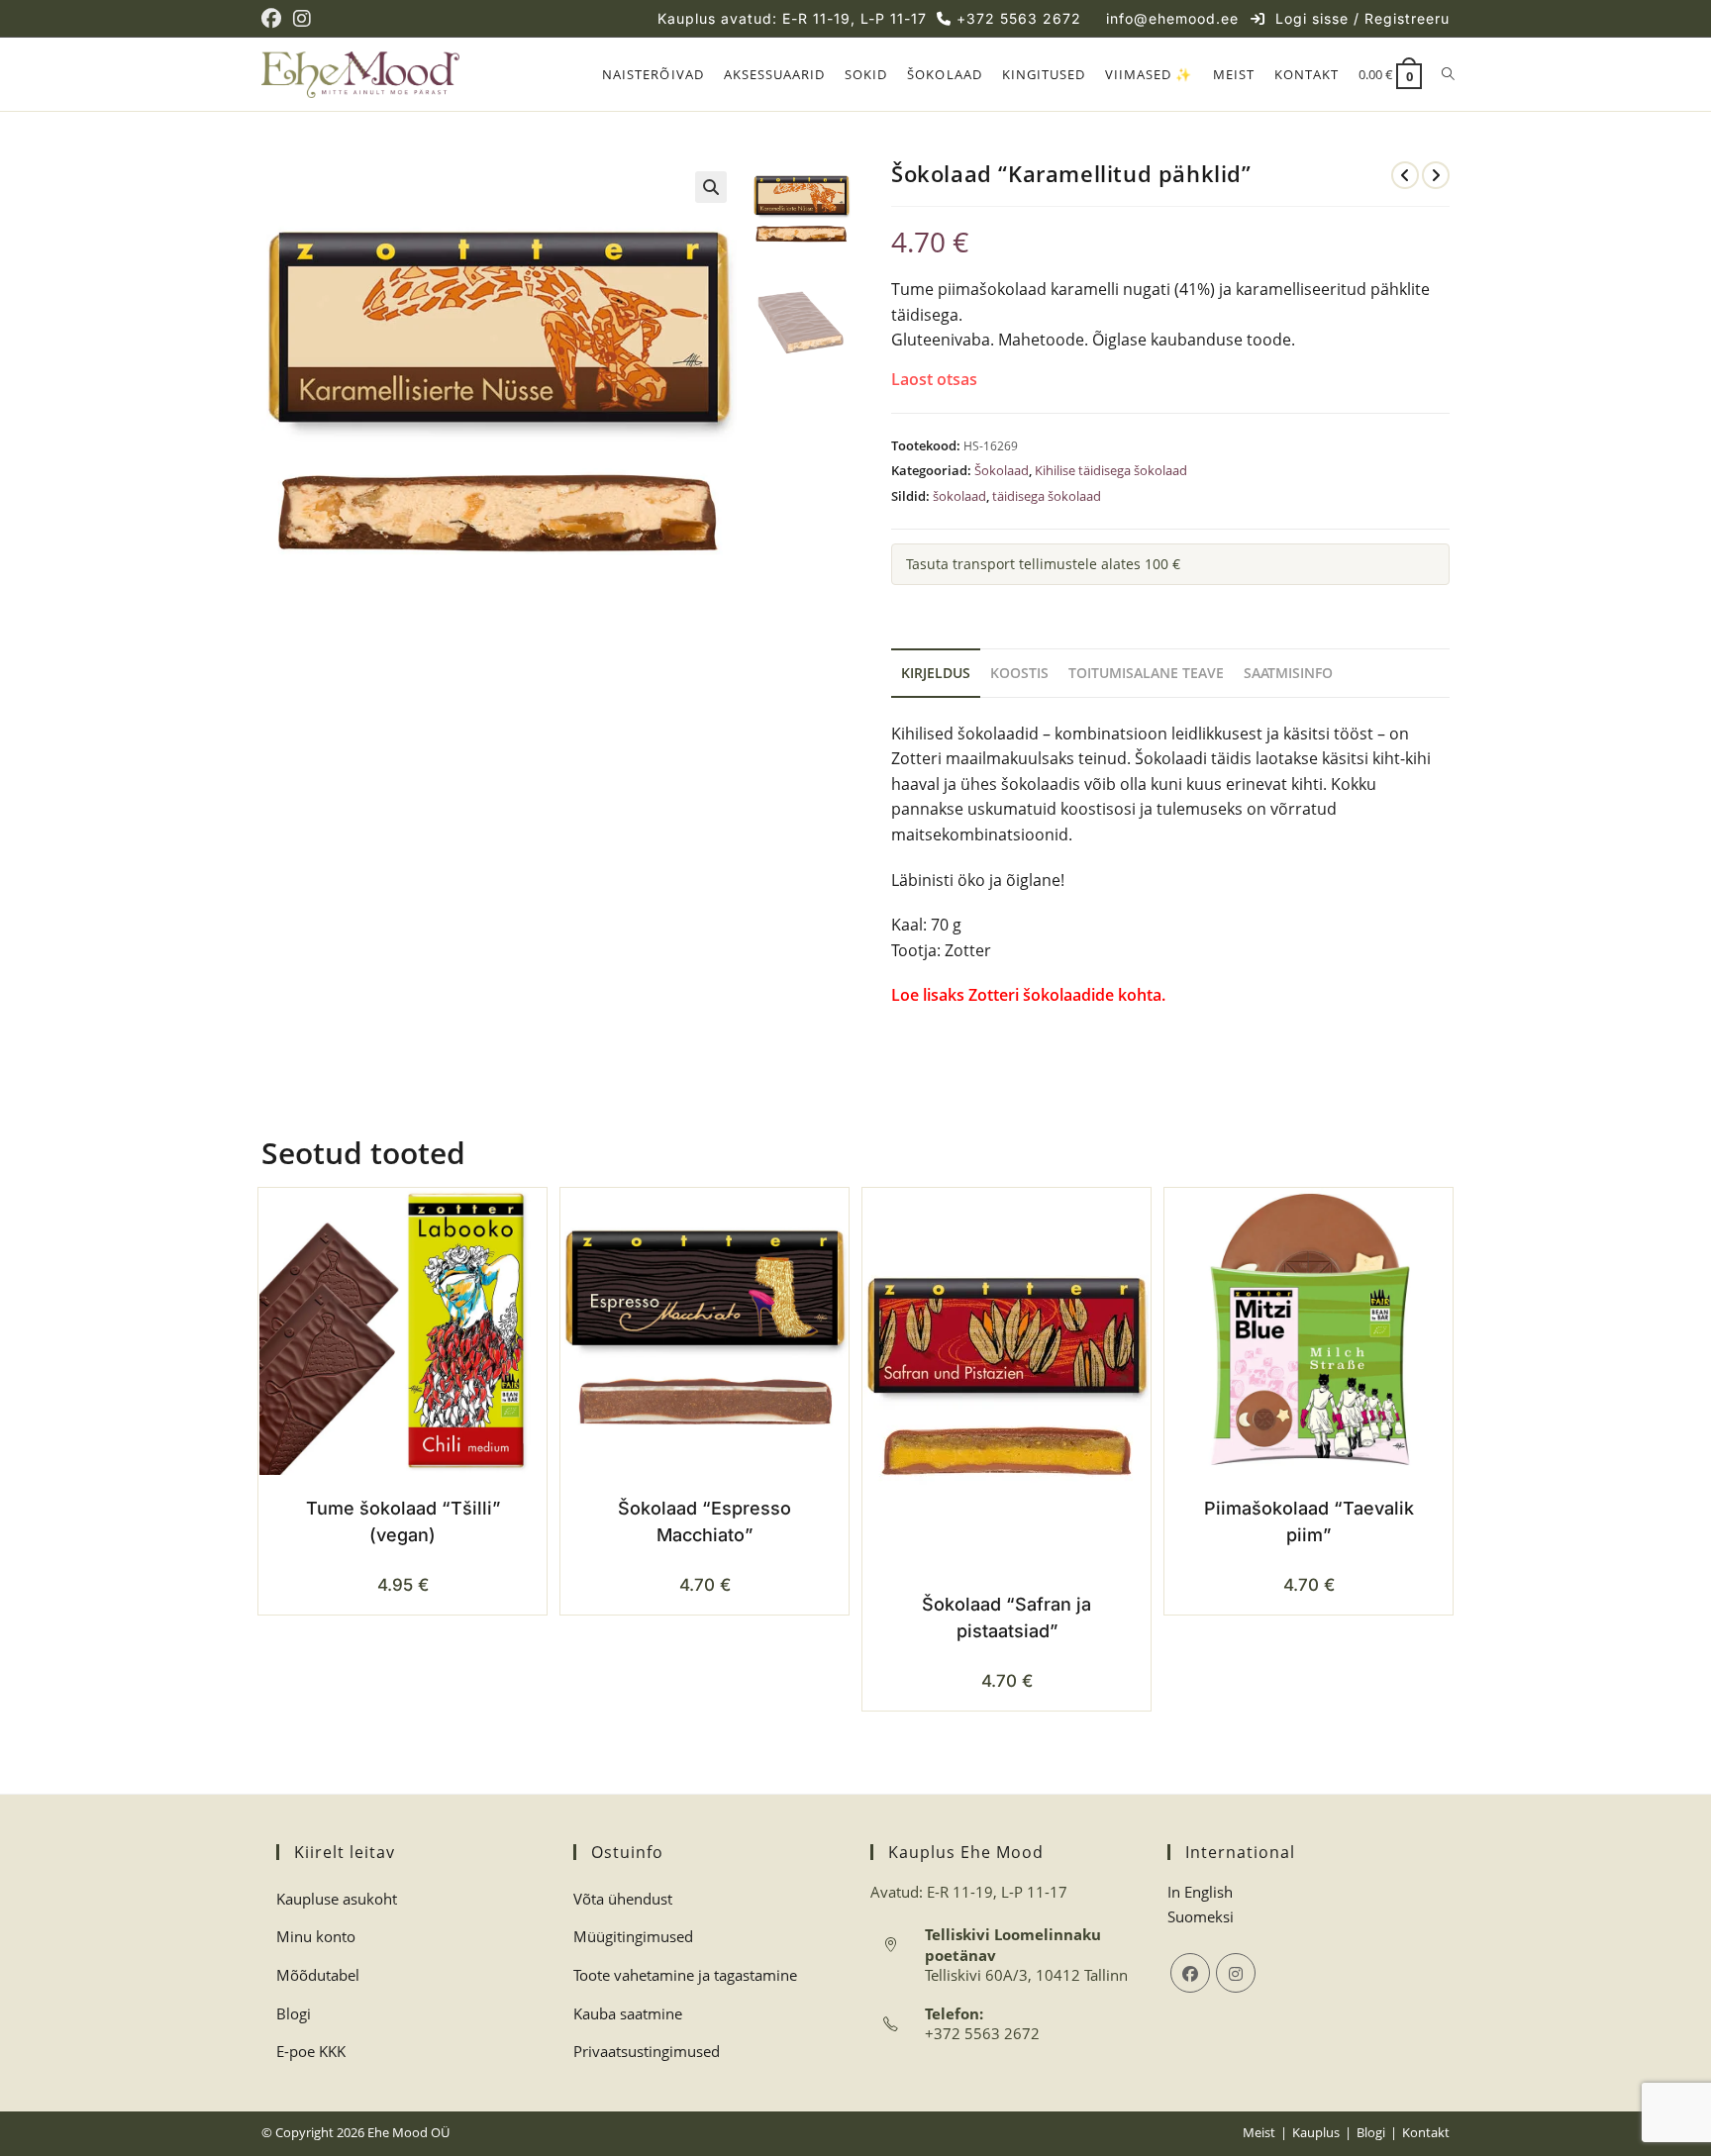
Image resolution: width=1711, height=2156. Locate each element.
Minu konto (316, 1936)
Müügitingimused (633, 1936)
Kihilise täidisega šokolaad (1111, 470)
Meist (1259, 2132)
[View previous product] (1405, 175)
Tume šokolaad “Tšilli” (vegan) (403, 1521)
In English (1200, 1892)
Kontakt (1426, 2132)
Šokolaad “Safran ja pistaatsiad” (1006, 1617)
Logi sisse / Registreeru (1362, 18)
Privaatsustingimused (647, 2051)
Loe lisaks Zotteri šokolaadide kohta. (1030, 995)
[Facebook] (1190, 1973)
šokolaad (959, 496)
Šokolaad (1002, 470)
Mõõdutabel (318, 1975)
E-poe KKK (311, 2051)
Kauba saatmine (628, 2013)
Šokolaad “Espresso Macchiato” (705, 1521)
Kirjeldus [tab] (936, 673)
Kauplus (1316, 2132)
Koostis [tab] (1019, 673)
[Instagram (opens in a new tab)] (302, 19)
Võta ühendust (623, 1899)
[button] (711, 187)
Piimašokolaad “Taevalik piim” (1309, 1521)
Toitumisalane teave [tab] (1146, 673)
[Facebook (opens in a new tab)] (274, 19)
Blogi (294, 2013)
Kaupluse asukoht (337, 1899)
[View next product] (1436, 175)
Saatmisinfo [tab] (1288, 673)
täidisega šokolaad (1047, 496)
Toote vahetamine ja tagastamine (685, 1975)
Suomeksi (1201, 1916)
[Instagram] (1236, 1973)
